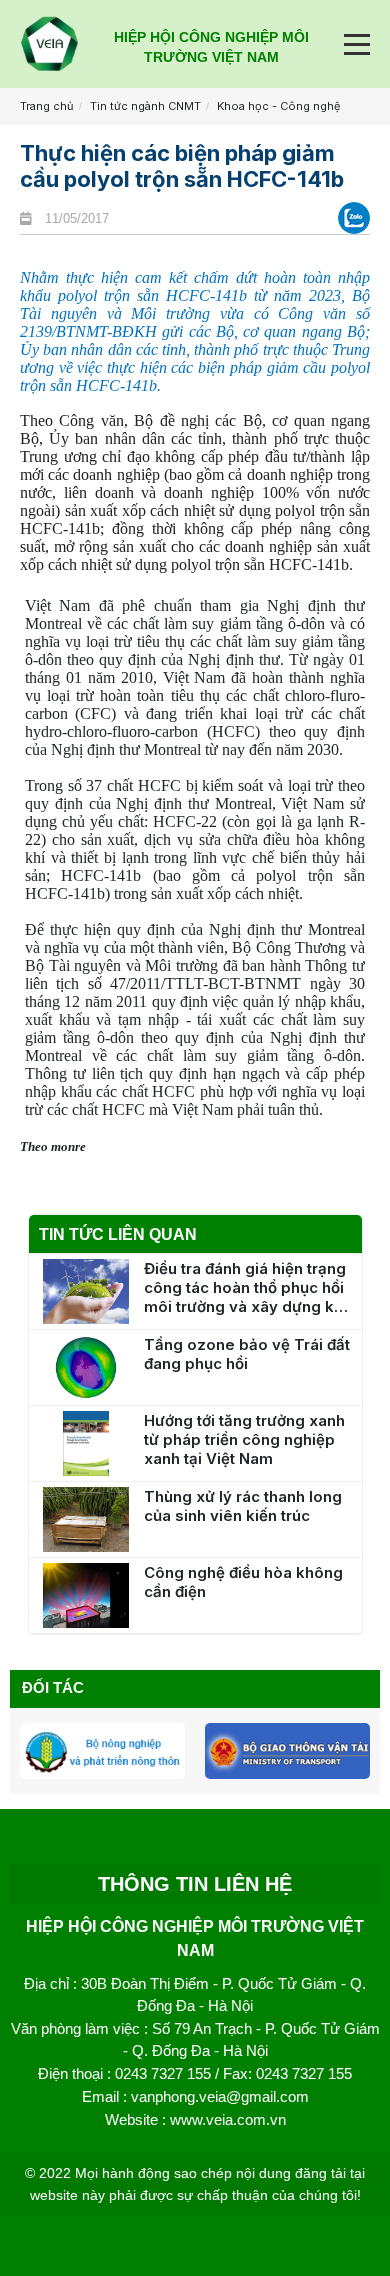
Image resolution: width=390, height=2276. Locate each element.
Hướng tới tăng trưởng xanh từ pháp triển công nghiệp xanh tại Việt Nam (244, 1439)
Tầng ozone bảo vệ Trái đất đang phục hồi (247, 1354)
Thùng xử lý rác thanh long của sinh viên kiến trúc (243, 1506)
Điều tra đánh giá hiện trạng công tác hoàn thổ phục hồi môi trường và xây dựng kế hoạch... (245, 1287)
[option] (102, 1750)
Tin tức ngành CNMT (145, 106)
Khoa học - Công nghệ (278, 106)
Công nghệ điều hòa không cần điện (243, 1582)
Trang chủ (47, 106)
